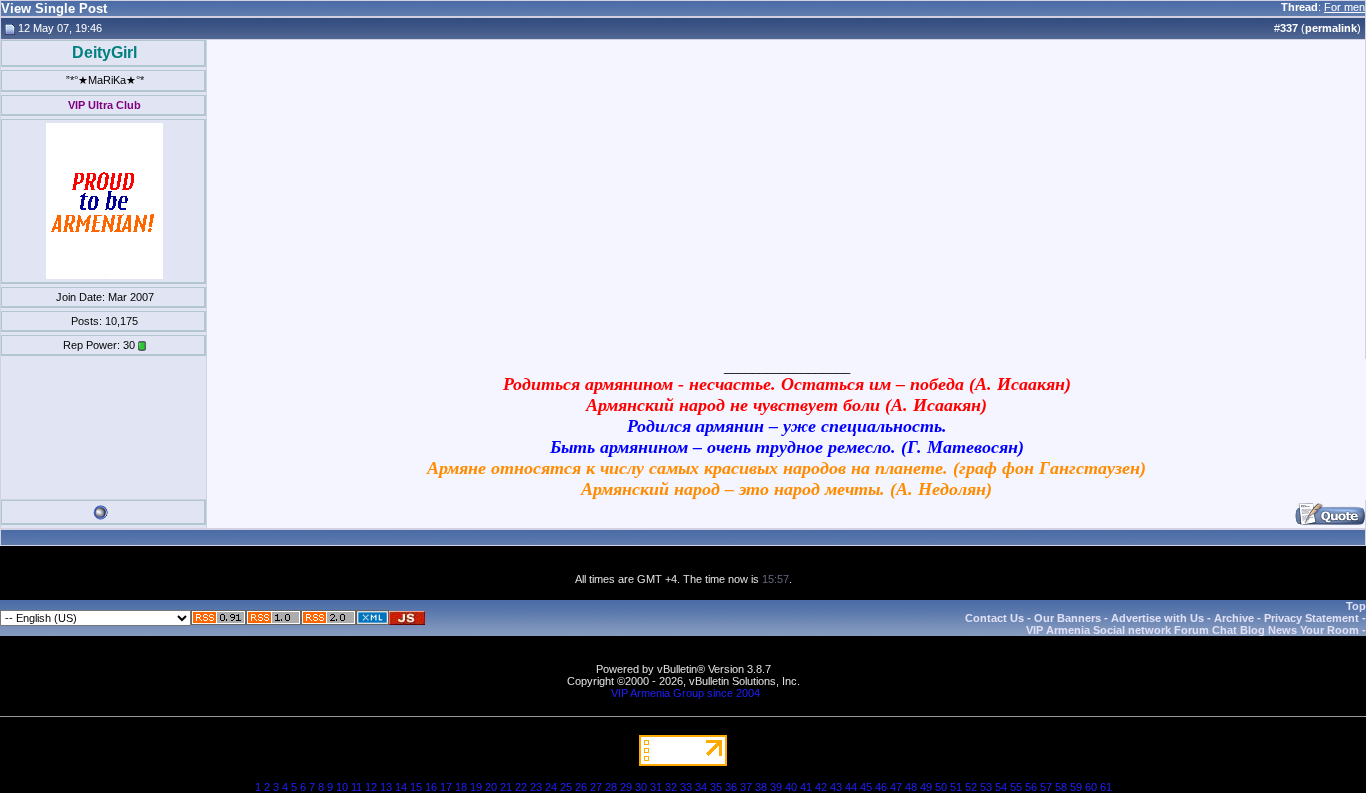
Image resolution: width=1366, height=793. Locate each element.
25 (566, 787)
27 (596, 787)
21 (506, 787)
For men (1344, 7)
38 (761, 787)
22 (521, 787)
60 (1091, 787)
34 (701, 787)
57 (1046, 787)
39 (776, 787)
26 (581, 787)
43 (836, 787)
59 (1076, 787)
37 (746, 787)
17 (446, 787)
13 (386, 787)
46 (881, 787)
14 (401, 787)
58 (1061, 787)
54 (1001, 787)
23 (536, 787)
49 (926, 787)
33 (686, 787)
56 (1031, 787)
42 (821, 787)
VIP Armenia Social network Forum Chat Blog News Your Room (1192, 630)
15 (416, 787)
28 (611, 787)
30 (641, 787)
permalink (1331, 28)
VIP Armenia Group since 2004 (685, 693)
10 (342, 787)
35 (716, 787)
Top (1356, 606)
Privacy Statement (1311, 618)
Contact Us (994, 618)
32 (671, 787)
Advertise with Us (1157, 618)
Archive (1234, 618)
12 (371, 787)
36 (731, 787)
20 (491, 787)
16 (431, 787)
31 (656, 787)
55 (1016, 787)
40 (791, 787)
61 (1106, 787)
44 (851, 787)
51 (956, 787)
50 (941, 787)
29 (626, 787)
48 (911, 787)
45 (866, 787)
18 (461, 787)
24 (551, 787)
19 (476, 787)
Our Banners (1067, 618)
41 (806, 787)
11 (356, 787)
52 (971, 787)
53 (986, 787)
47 (896, 787)
